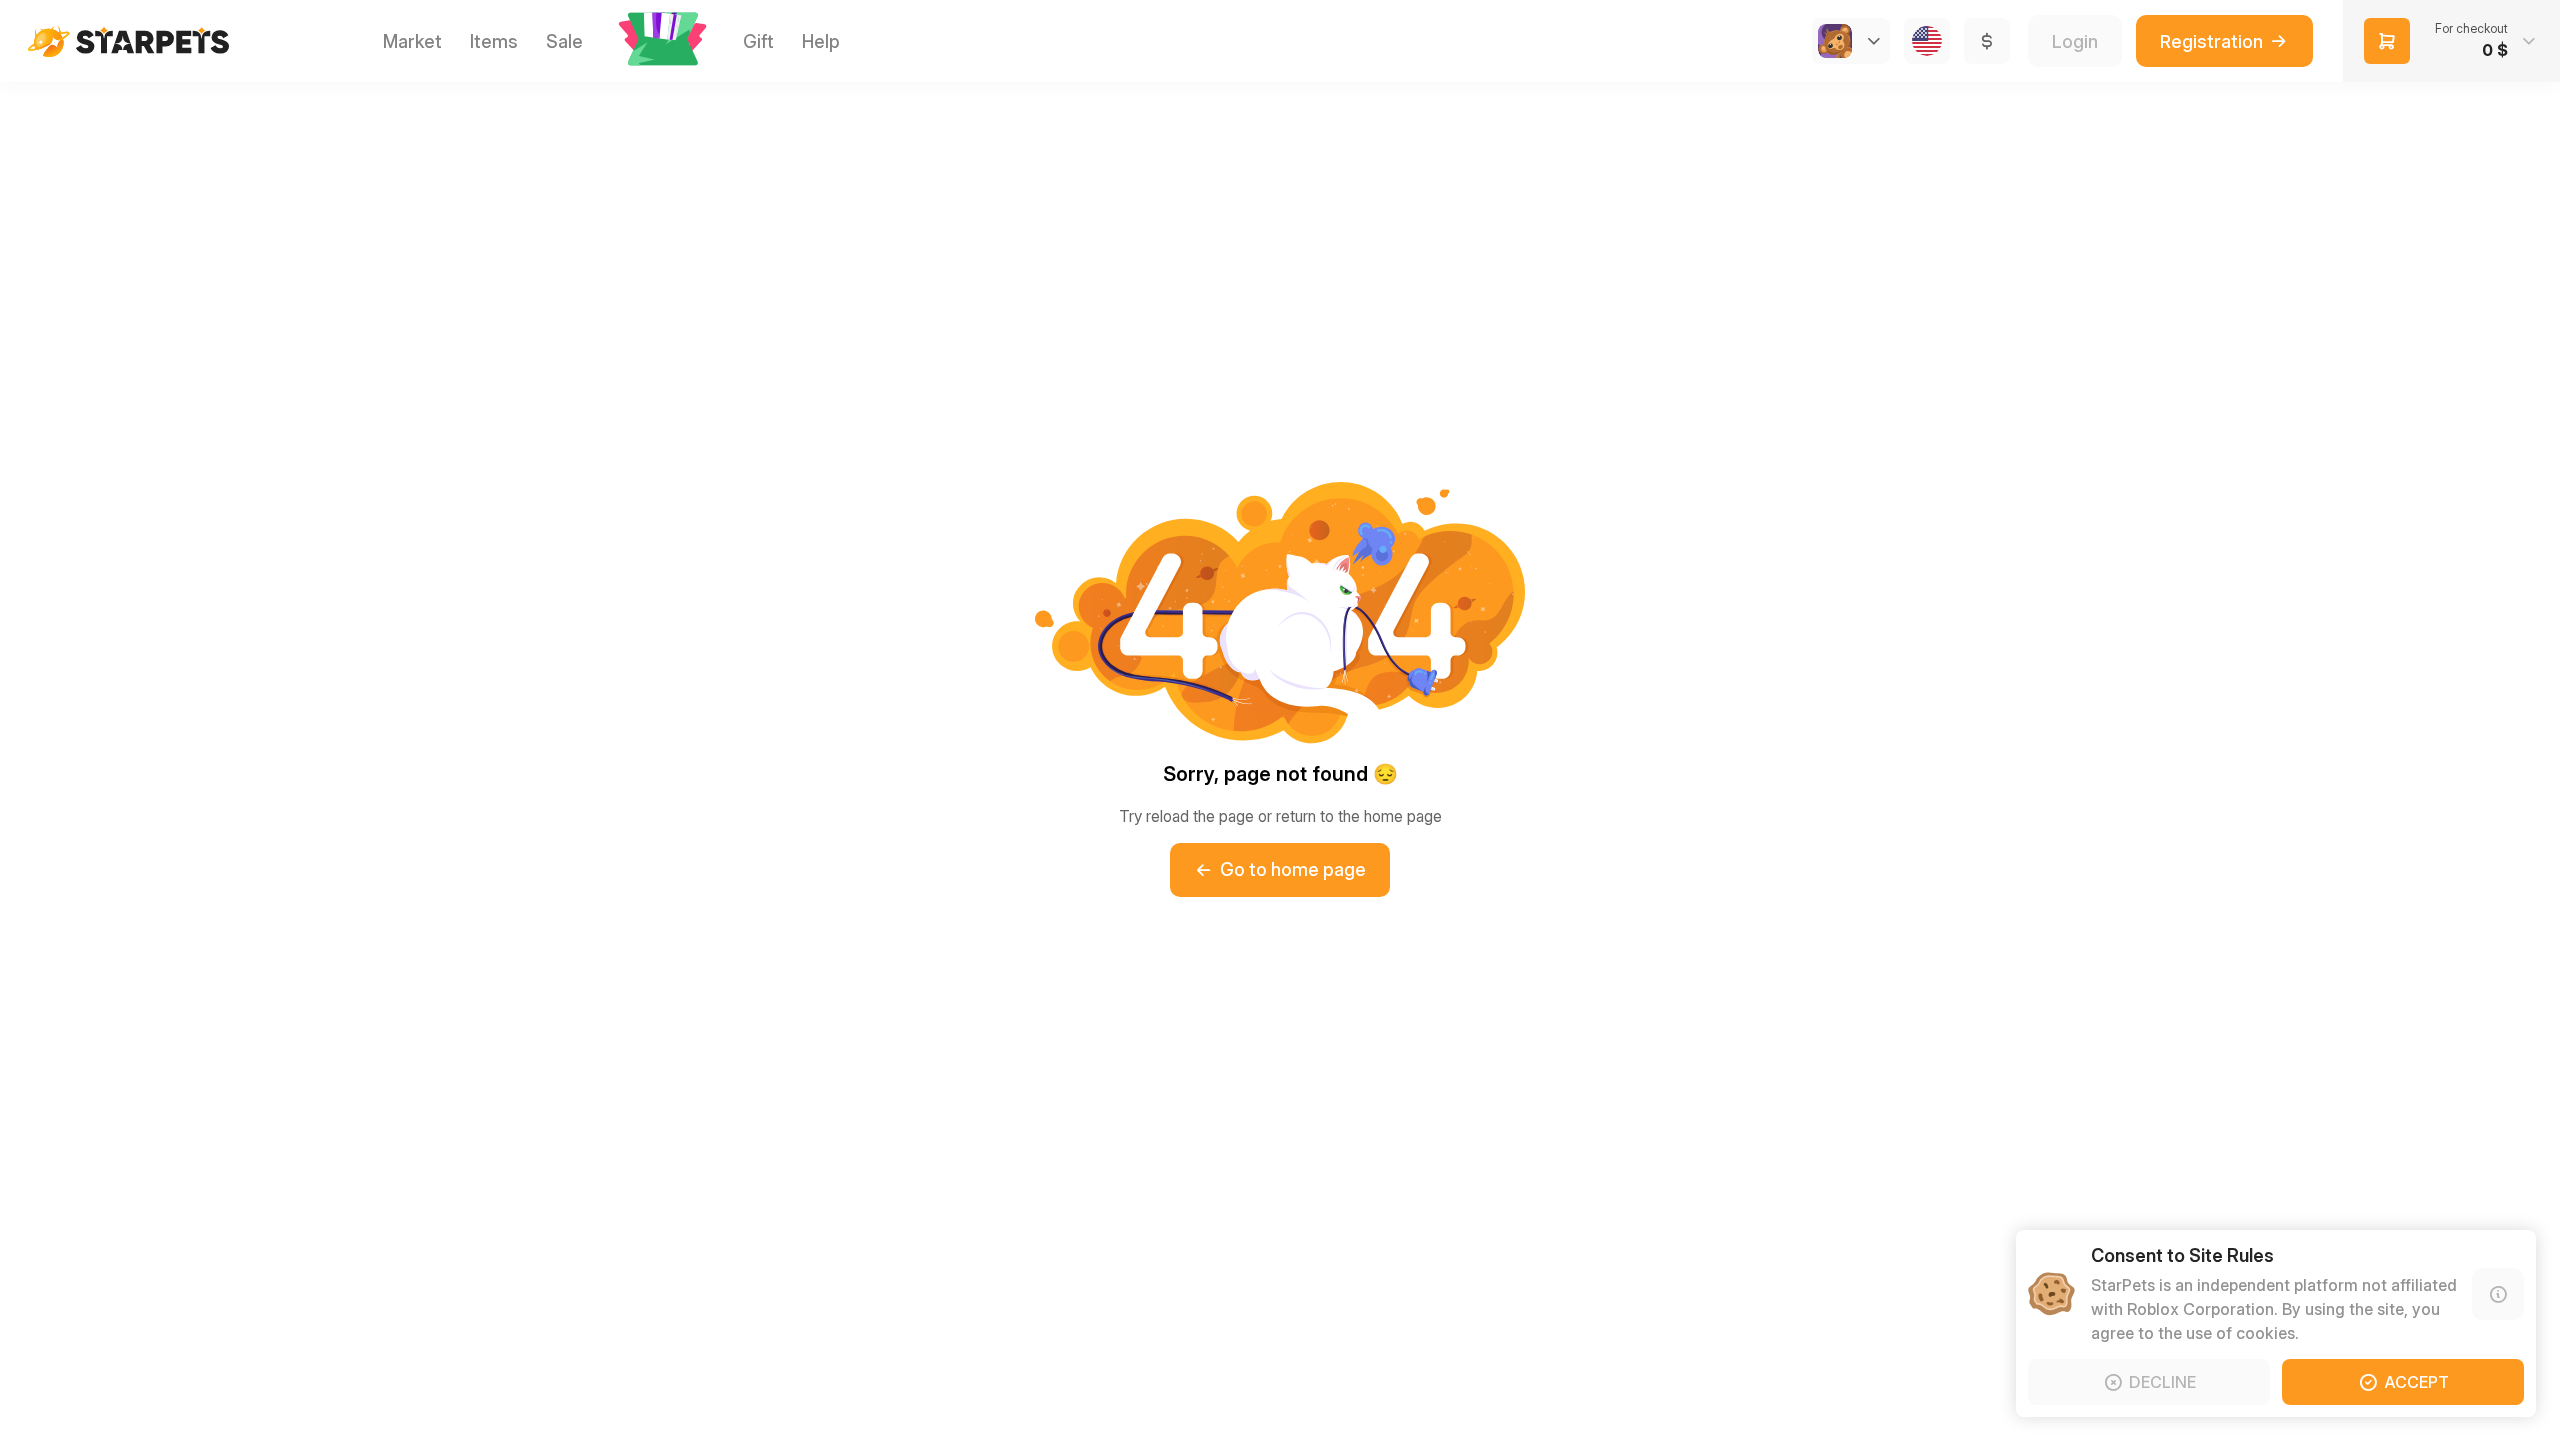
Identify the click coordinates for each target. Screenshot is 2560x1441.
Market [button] (412, 41)
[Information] (2498, 1294)
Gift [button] (758, 41)
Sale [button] (564, 41)
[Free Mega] (663, 41)
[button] (663, 39)
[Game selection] (1851, 41)
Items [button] (494, 41)
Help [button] (821, 41)
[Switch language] (1927, 41)
